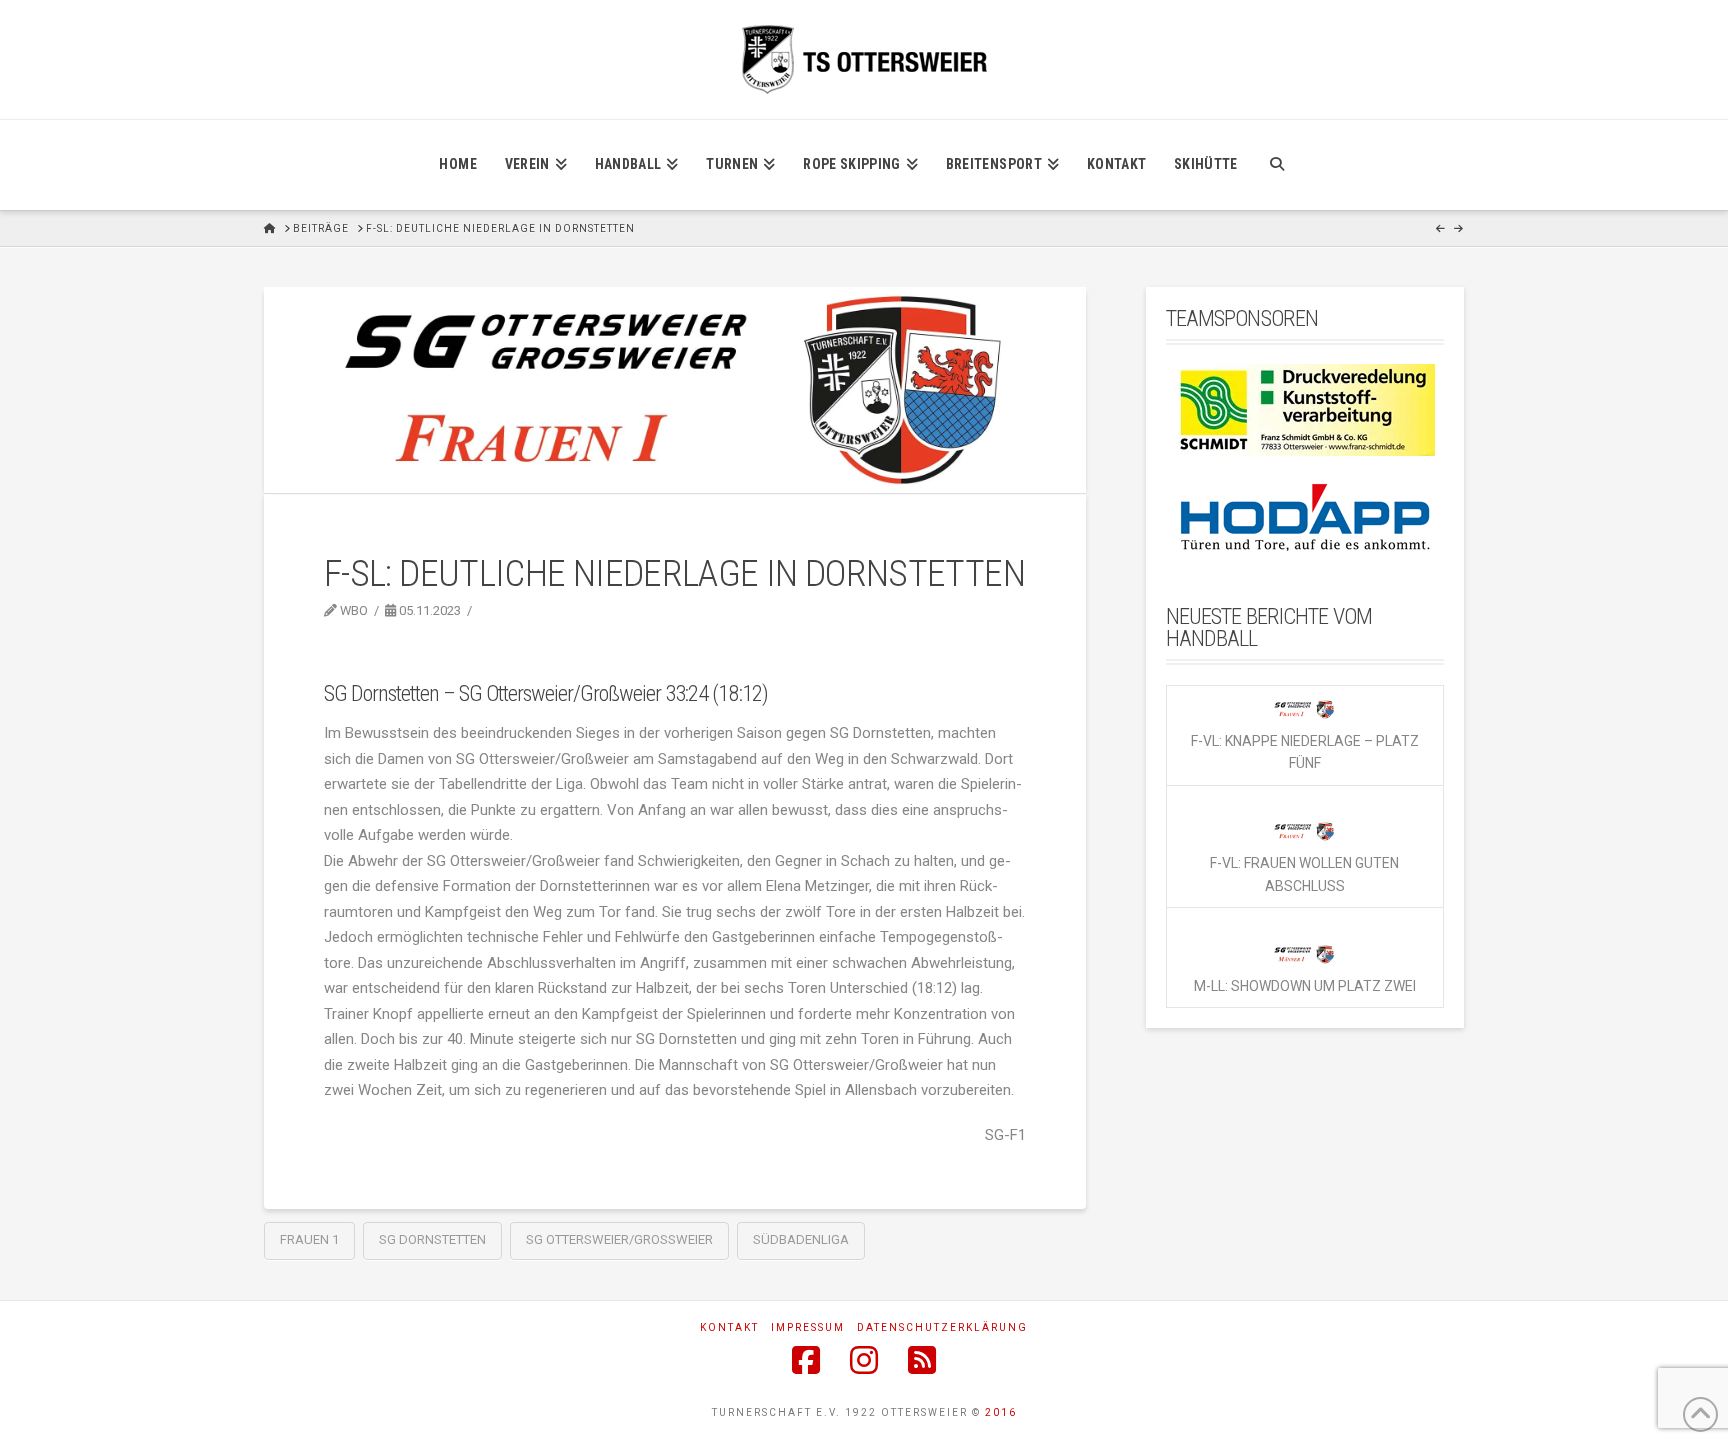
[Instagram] (864, 1360)
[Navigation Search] (1276, 165)
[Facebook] (806, 1360)
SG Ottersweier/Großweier (619, 1239)
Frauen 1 (309, 1239)
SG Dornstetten (432, 1239)
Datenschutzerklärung (942, 1327)
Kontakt (729, 1327)
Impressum (808, 1327)
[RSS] (922, 1360)
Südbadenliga (801, 1239)
